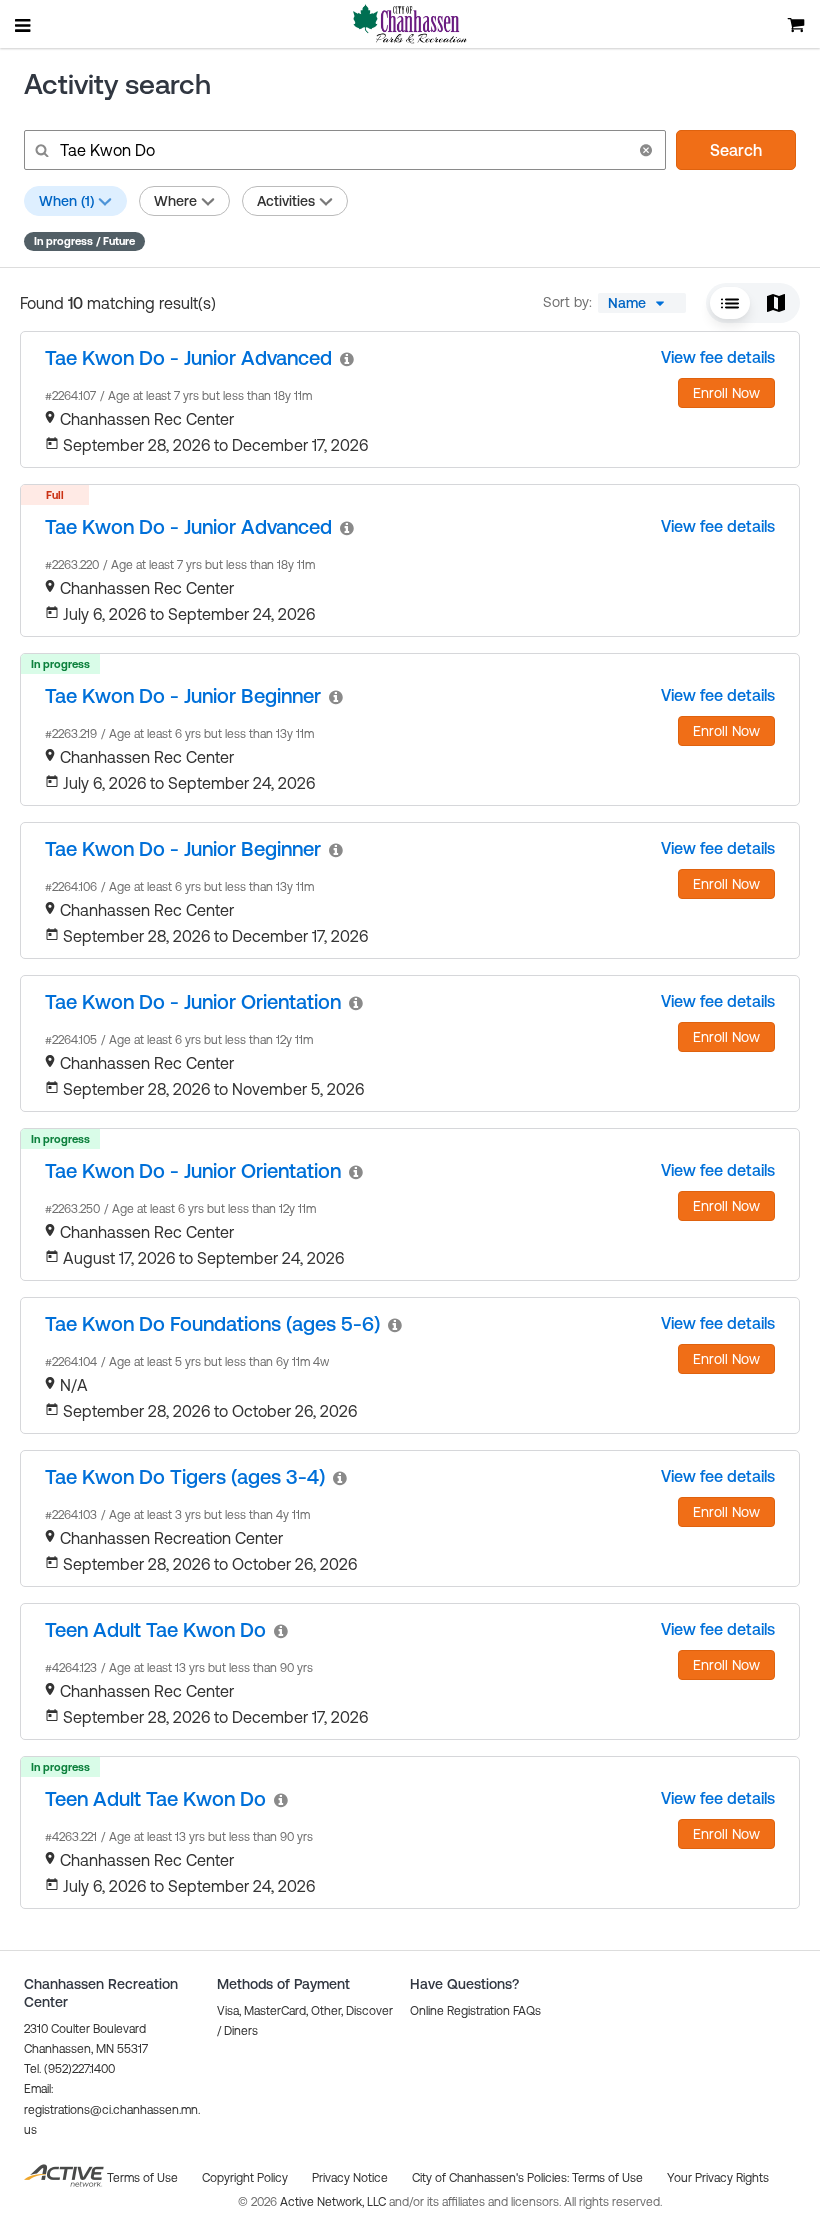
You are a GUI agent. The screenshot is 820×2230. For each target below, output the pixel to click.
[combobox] (642, 303)
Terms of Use (607, 2178)
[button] (646, 150)
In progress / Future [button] (84, 241)
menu (24, 25)
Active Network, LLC (334, 2202)
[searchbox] (343, 150)
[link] (188, 357)
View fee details (718, 357)
